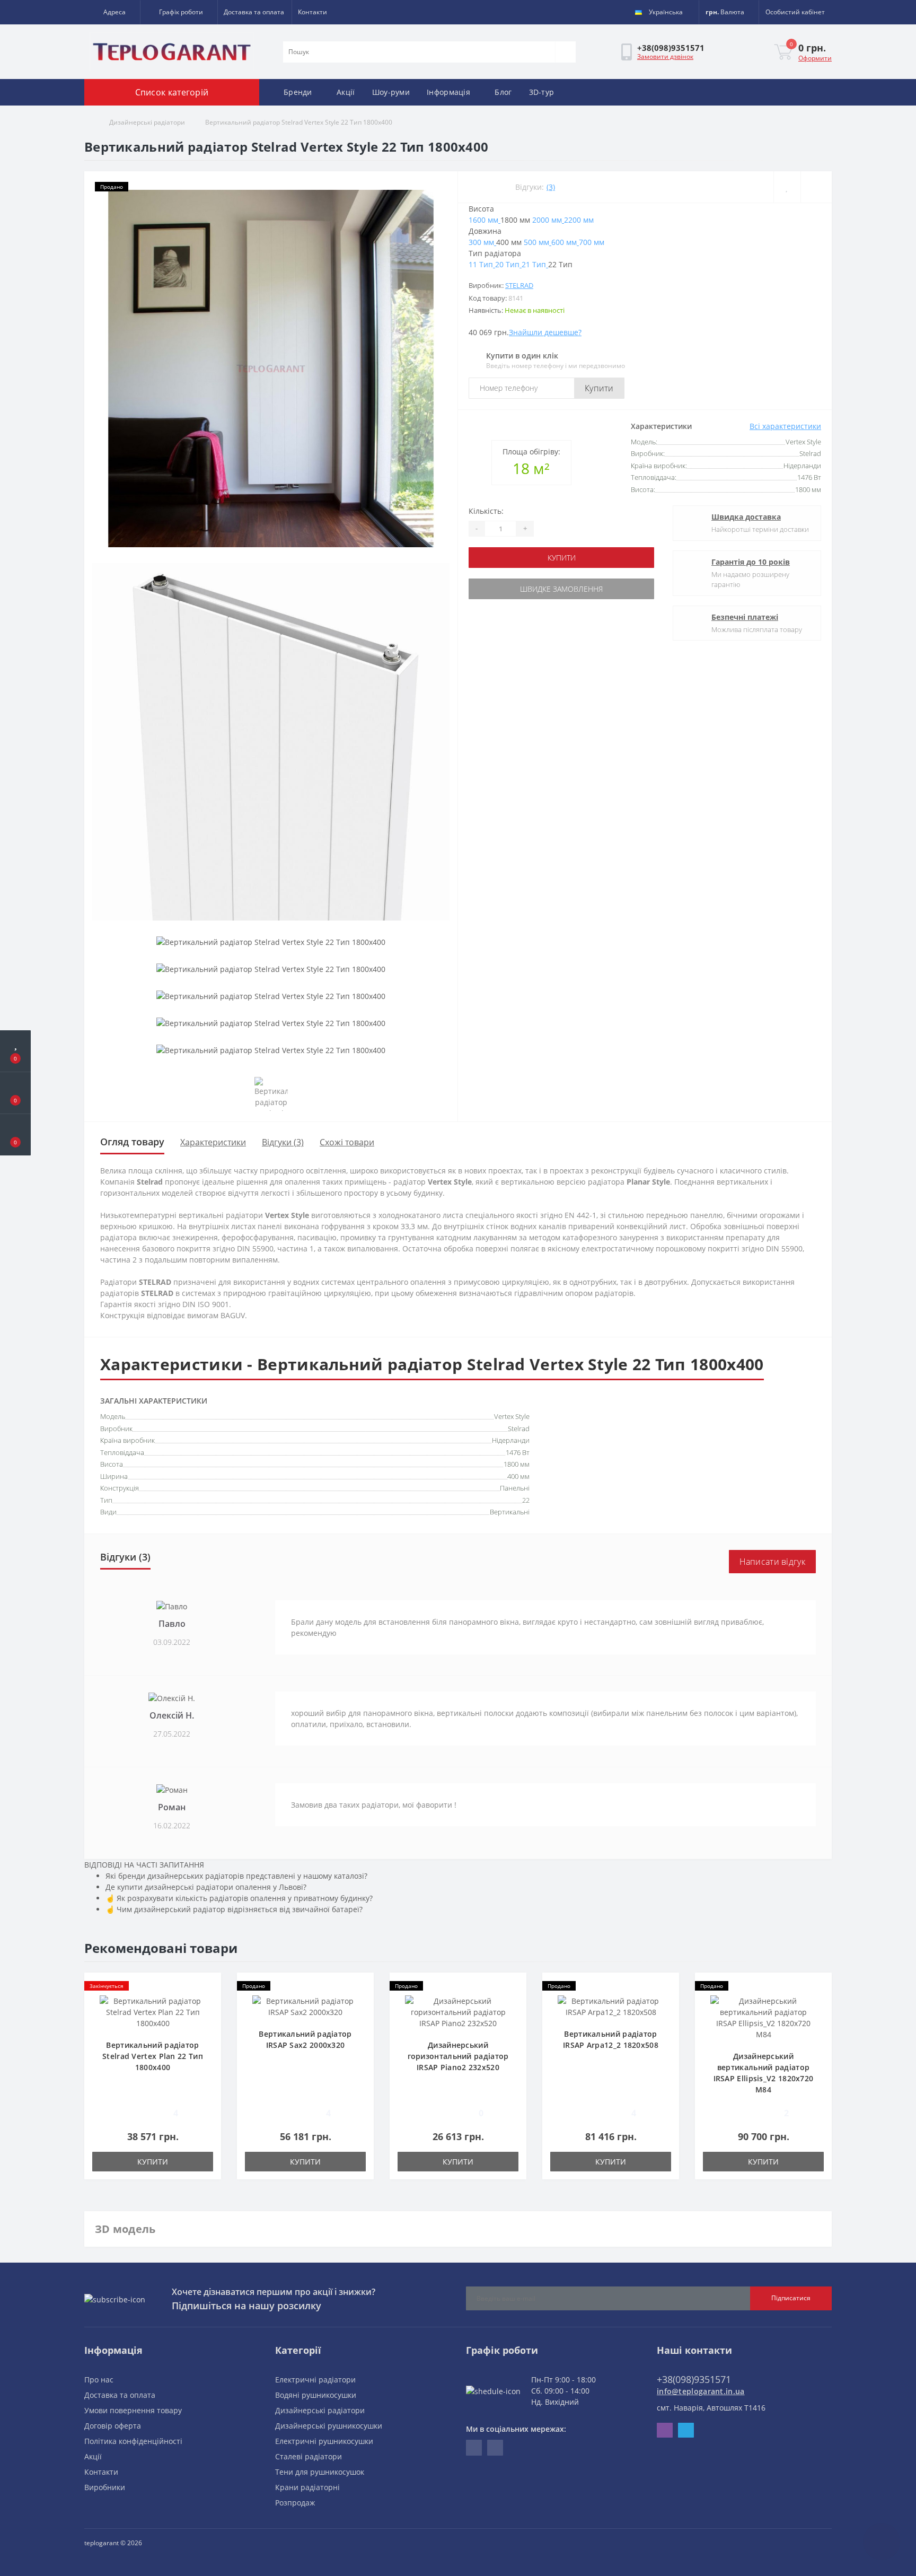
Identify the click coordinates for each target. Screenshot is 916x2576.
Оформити (815, 58)
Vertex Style (512, 1416)
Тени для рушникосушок (320, 2472)
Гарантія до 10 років (751, 562)
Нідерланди (511, 1440)
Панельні (515, 1488)
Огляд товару (132, 1142)
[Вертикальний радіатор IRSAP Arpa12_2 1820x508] (611, 2006)
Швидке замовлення (561, 589)
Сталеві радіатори (309, 2456)
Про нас (99, 2380)
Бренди (298, 92)
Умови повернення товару (133, 2410)
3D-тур (542, 92)
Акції (346, 92)
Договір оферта (113, 2426)
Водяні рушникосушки (316, 2395)
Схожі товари (347, 1142)
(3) (551, 187)
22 (526, 1500)
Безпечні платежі (745, 617)
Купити (599, 388)
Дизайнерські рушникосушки (329, 2426)
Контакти (312, 12)
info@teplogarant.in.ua (701, 2391)
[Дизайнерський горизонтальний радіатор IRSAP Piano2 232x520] (458, 2011)
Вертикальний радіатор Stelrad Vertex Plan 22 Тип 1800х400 (153, 2056)
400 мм (518, 1476)
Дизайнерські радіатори (147, 122)
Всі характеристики (785, 426)
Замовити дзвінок (665, 56)
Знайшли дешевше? (545, 332)
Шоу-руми (391, 92)
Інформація (448, 92)
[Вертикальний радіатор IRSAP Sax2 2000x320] (305, 2006)
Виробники (105, 2487)
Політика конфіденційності (133, 2441)
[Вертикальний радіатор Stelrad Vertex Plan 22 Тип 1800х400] (153, 2011)
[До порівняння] (816, 187)
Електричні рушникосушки (324, 2441)
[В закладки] (787, 187)
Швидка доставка (746, 517)
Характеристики (213, 1142)
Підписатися (791, 2298)
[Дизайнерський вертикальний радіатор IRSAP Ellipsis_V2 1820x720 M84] (763, 2017)
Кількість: (486, 511)
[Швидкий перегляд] (209, 2017)
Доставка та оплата (254, 12)
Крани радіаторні (307, 2487)
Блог (503, 92)
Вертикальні (510, 1512)
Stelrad (519, 285)
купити (562, 558)
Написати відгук (773, 1562)
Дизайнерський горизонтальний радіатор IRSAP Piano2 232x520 (458, 2056)
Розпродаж (295, 2503)
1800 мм (517, 1464)
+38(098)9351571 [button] (694, 2379)
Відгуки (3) (283, 1142)
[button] (112, 12)
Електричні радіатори (315, 2380)
